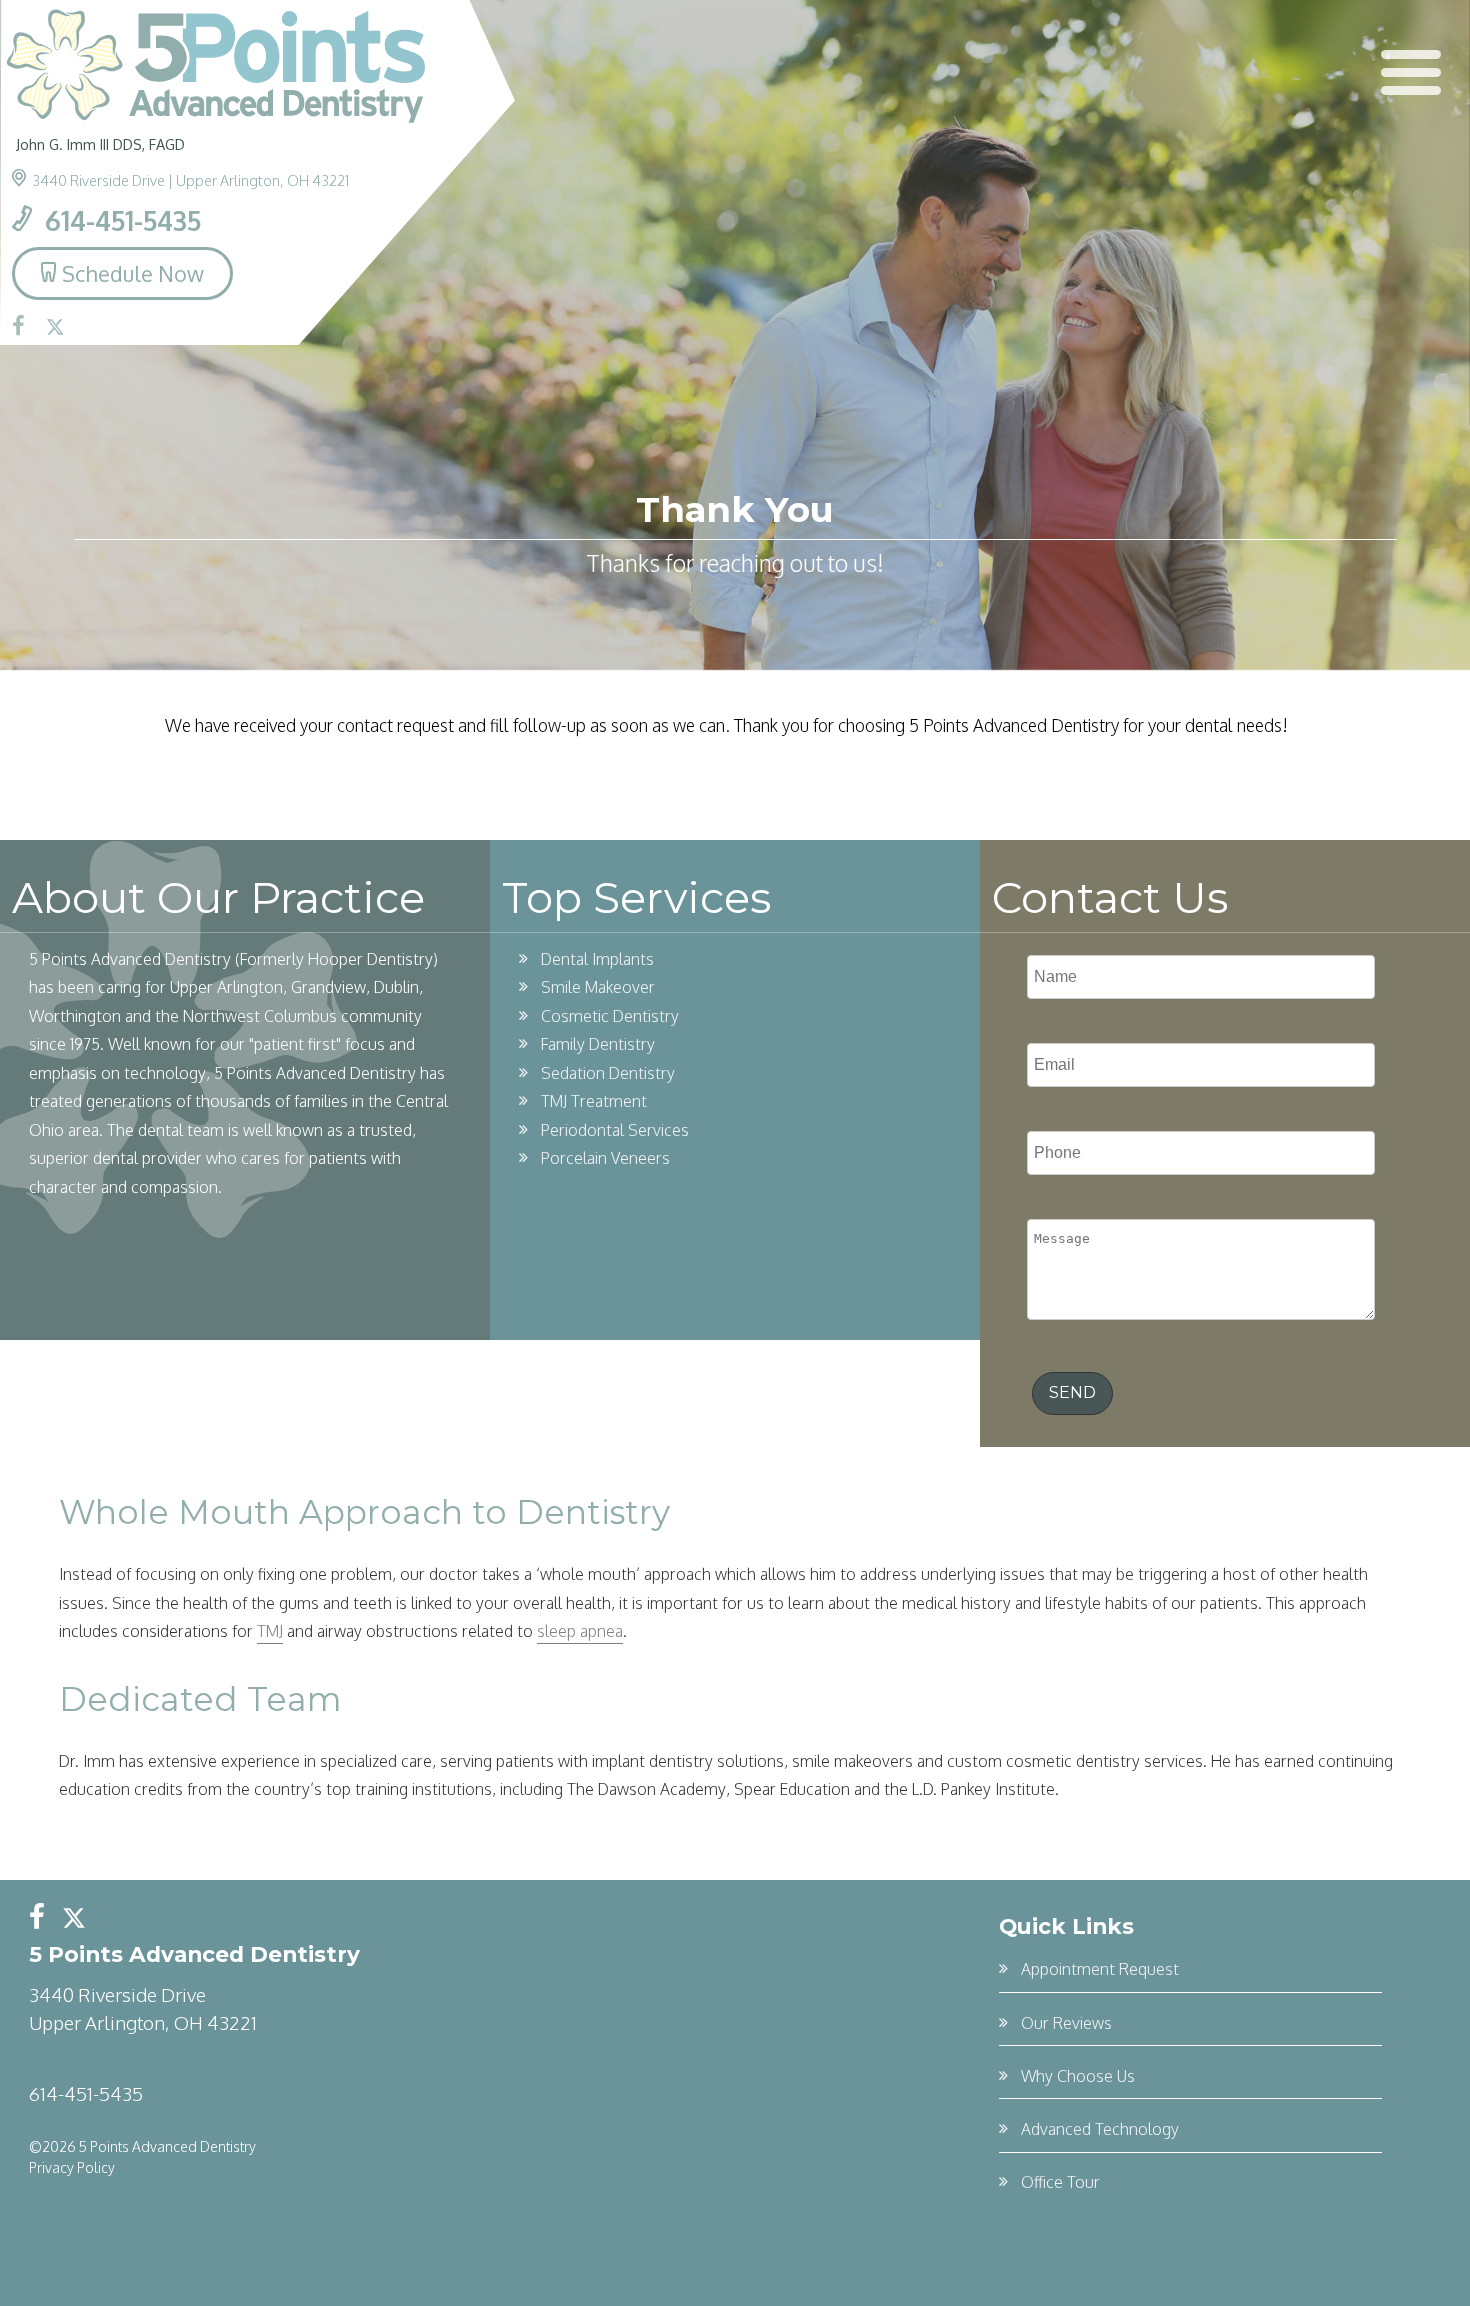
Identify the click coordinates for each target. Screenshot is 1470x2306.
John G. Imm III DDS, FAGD (100, 144)
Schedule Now (133, 273)
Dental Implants (597, 959)
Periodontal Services (615, 1130)
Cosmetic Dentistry (610, 1016)
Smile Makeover (598, 987)
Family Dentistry (598, 1044)
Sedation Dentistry (608, 1073)
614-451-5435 (119, 220)
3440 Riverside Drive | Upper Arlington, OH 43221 (190, 180)
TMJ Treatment (594, 1101)
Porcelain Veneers (605, 1158)
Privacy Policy (72, 2167)
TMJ (270, 1631)
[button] (1411, 72)
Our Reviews (1066, 2023)
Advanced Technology (1100, 2129)
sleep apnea (580, 1631)
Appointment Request (1100, 1969)
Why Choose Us (1078, 2076)
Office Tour (1060, 2182)
